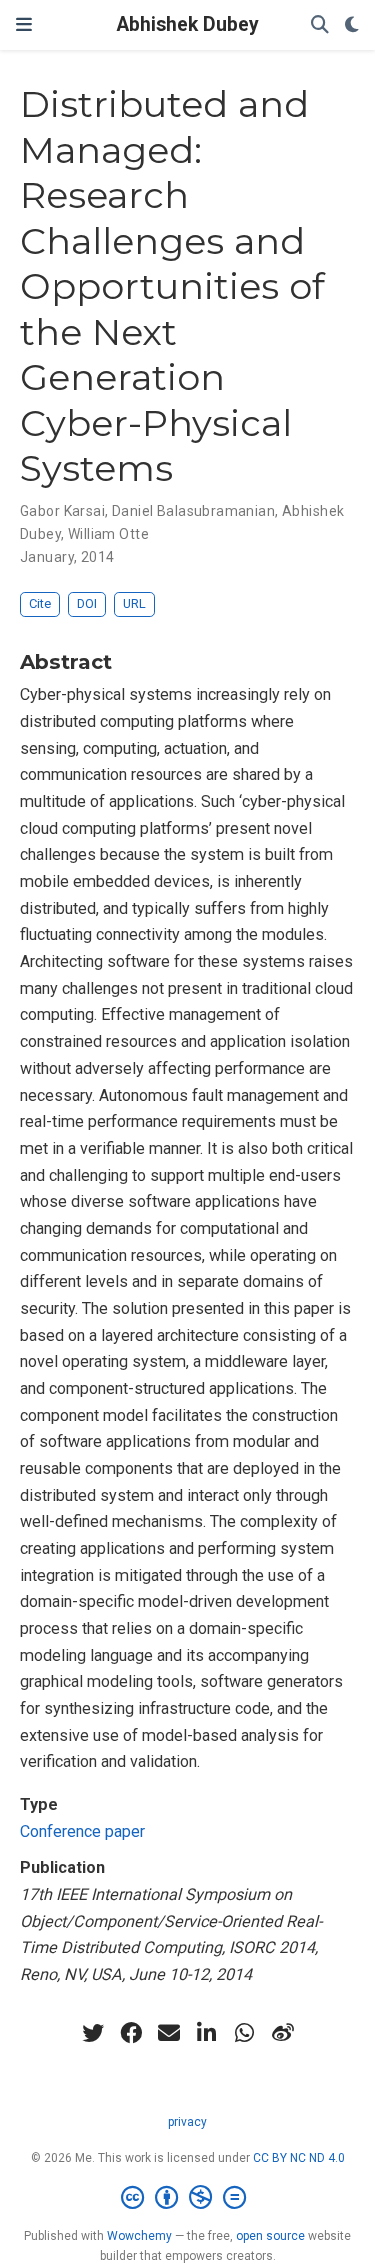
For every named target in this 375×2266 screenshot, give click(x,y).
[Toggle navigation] (24, 24)
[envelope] (169, 2033)
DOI (87, 603)
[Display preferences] (352, 25)
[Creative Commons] (187, 2198)
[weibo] (283, 2033)
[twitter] (93, 2033)
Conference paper (82, 1831)
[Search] (320, 25)
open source (270, 2236)
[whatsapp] (245, 2033)
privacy (187, 2122)
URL (134, 603)
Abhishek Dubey (188, 24)
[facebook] (131, 2033)
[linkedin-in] (207, 2033)
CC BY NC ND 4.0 (299, 2158)
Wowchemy (139, 2236)
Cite (40, 603)
